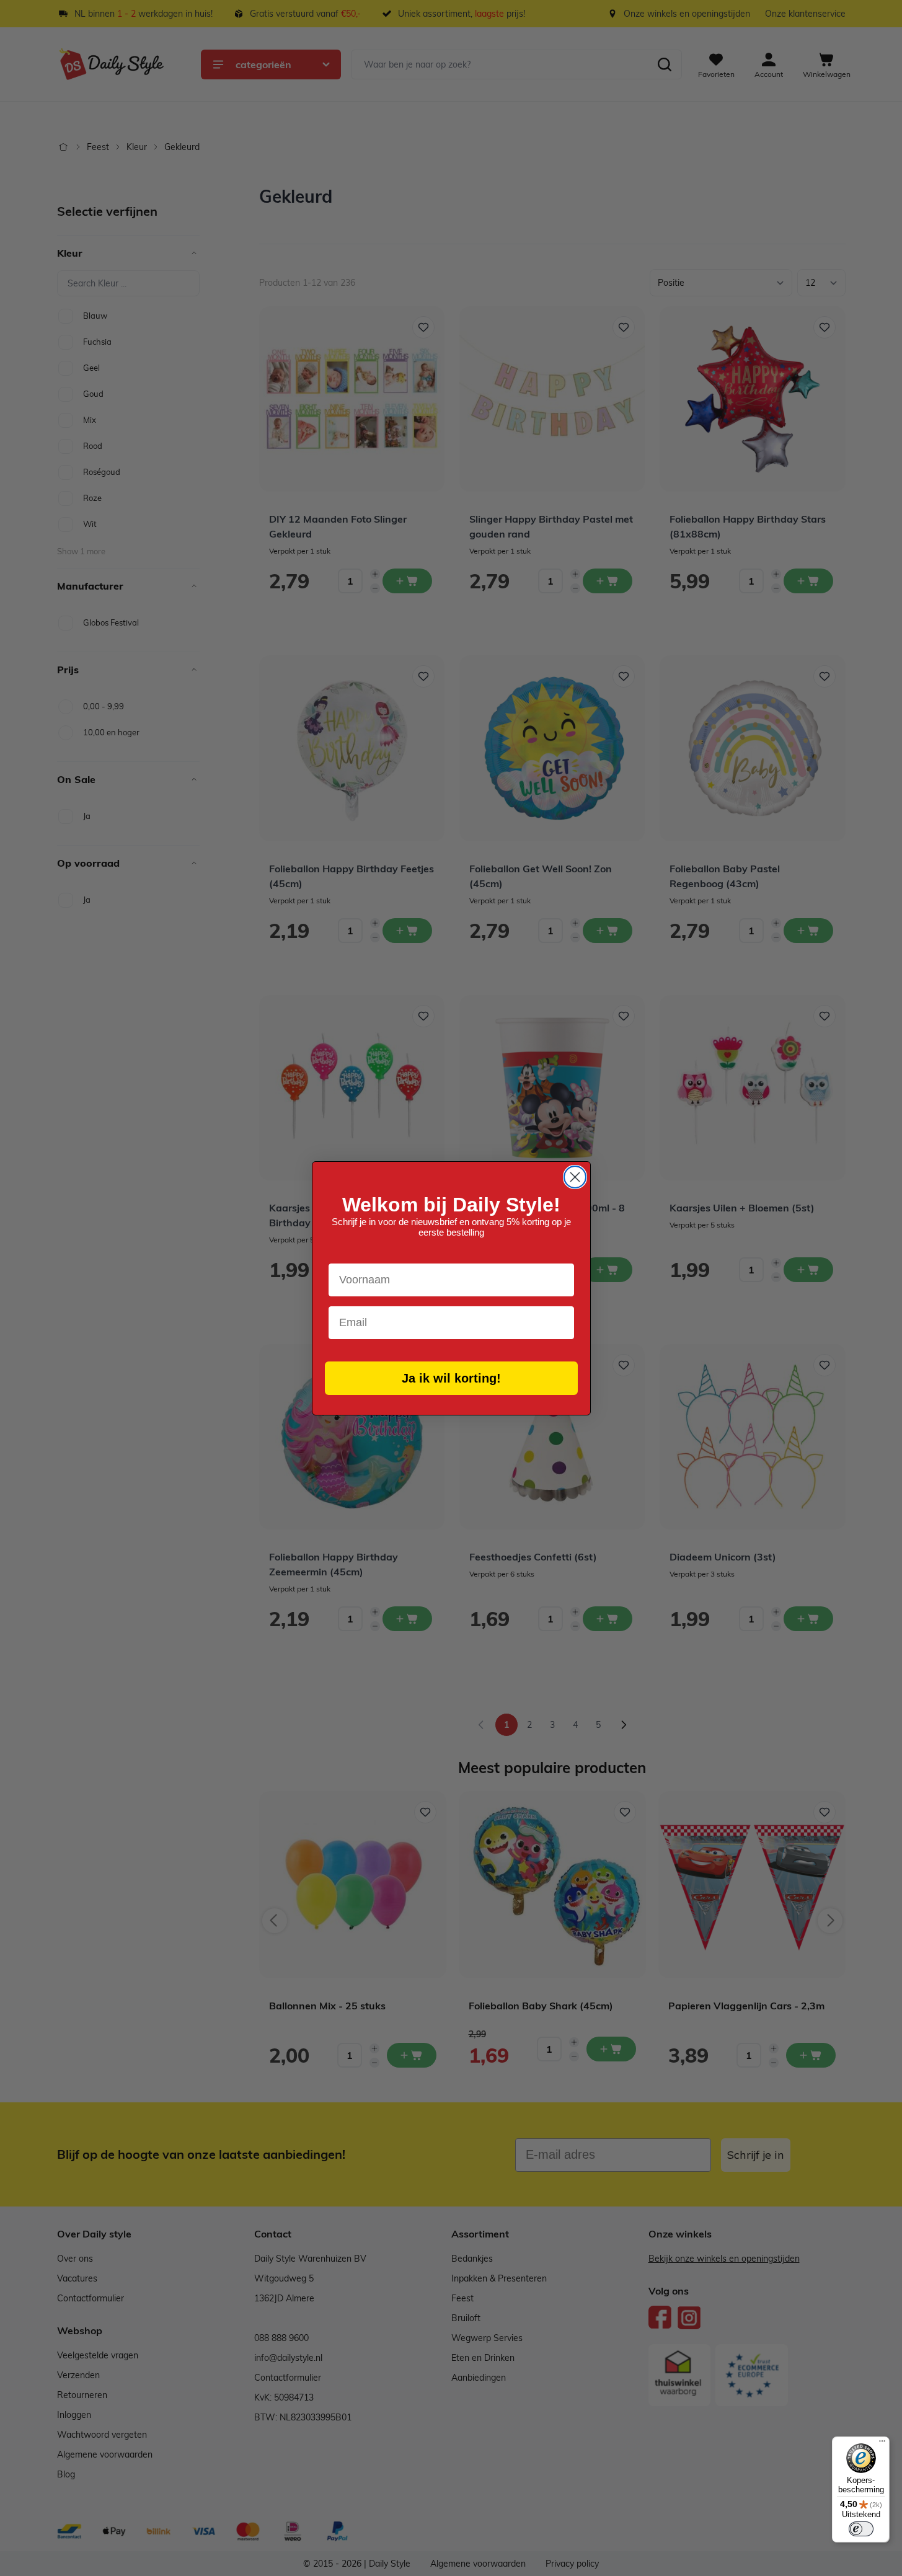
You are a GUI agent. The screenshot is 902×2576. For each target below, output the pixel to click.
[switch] (861, 2529)
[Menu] (882, 2444)
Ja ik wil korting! (451, 1378)
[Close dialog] (575, 1177)
